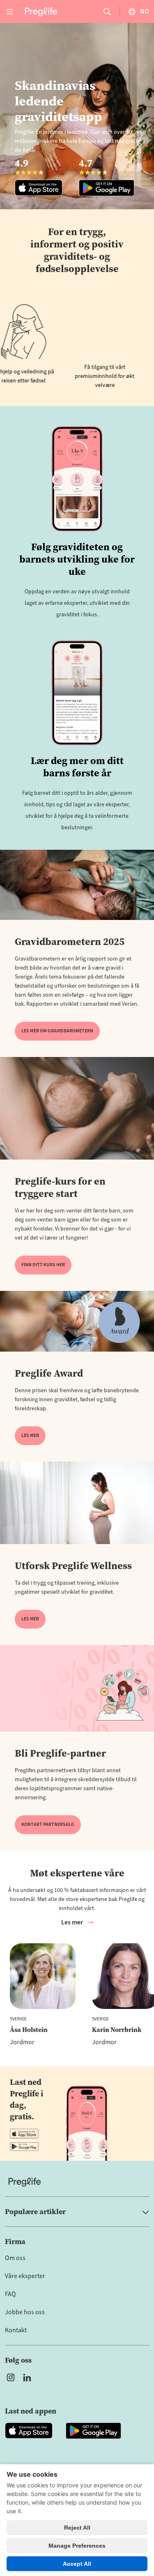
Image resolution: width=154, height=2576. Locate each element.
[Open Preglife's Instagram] (11, 2377)
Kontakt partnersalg (48, 1824)
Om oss (15, 2258)
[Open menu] (10, 11)
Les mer (30, 1436)
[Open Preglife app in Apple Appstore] (24, 2134)
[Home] (77, 2182)
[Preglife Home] (41, 11)
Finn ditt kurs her (43, 1265)
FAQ (10, 2294)
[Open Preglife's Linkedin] (29, 2377)
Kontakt (16, 2330)
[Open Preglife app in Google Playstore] (24, 2146)
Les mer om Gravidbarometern (57, 1031)
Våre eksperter (25, 2276)
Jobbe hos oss (25, 2312)
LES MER (30, 1619)
